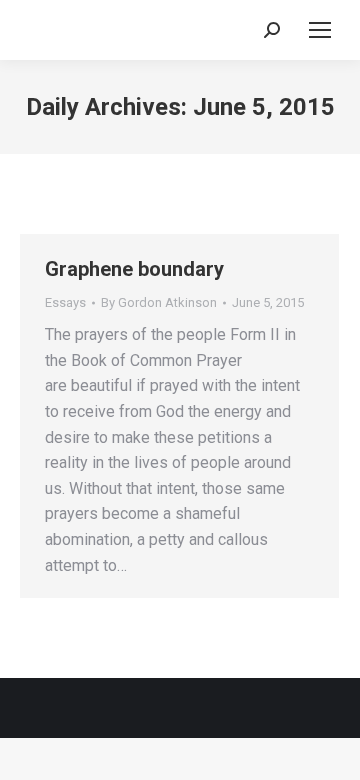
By (159, 302)
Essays (65, 302)
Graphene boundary (134, 269)
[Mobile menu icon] (320, 30)
